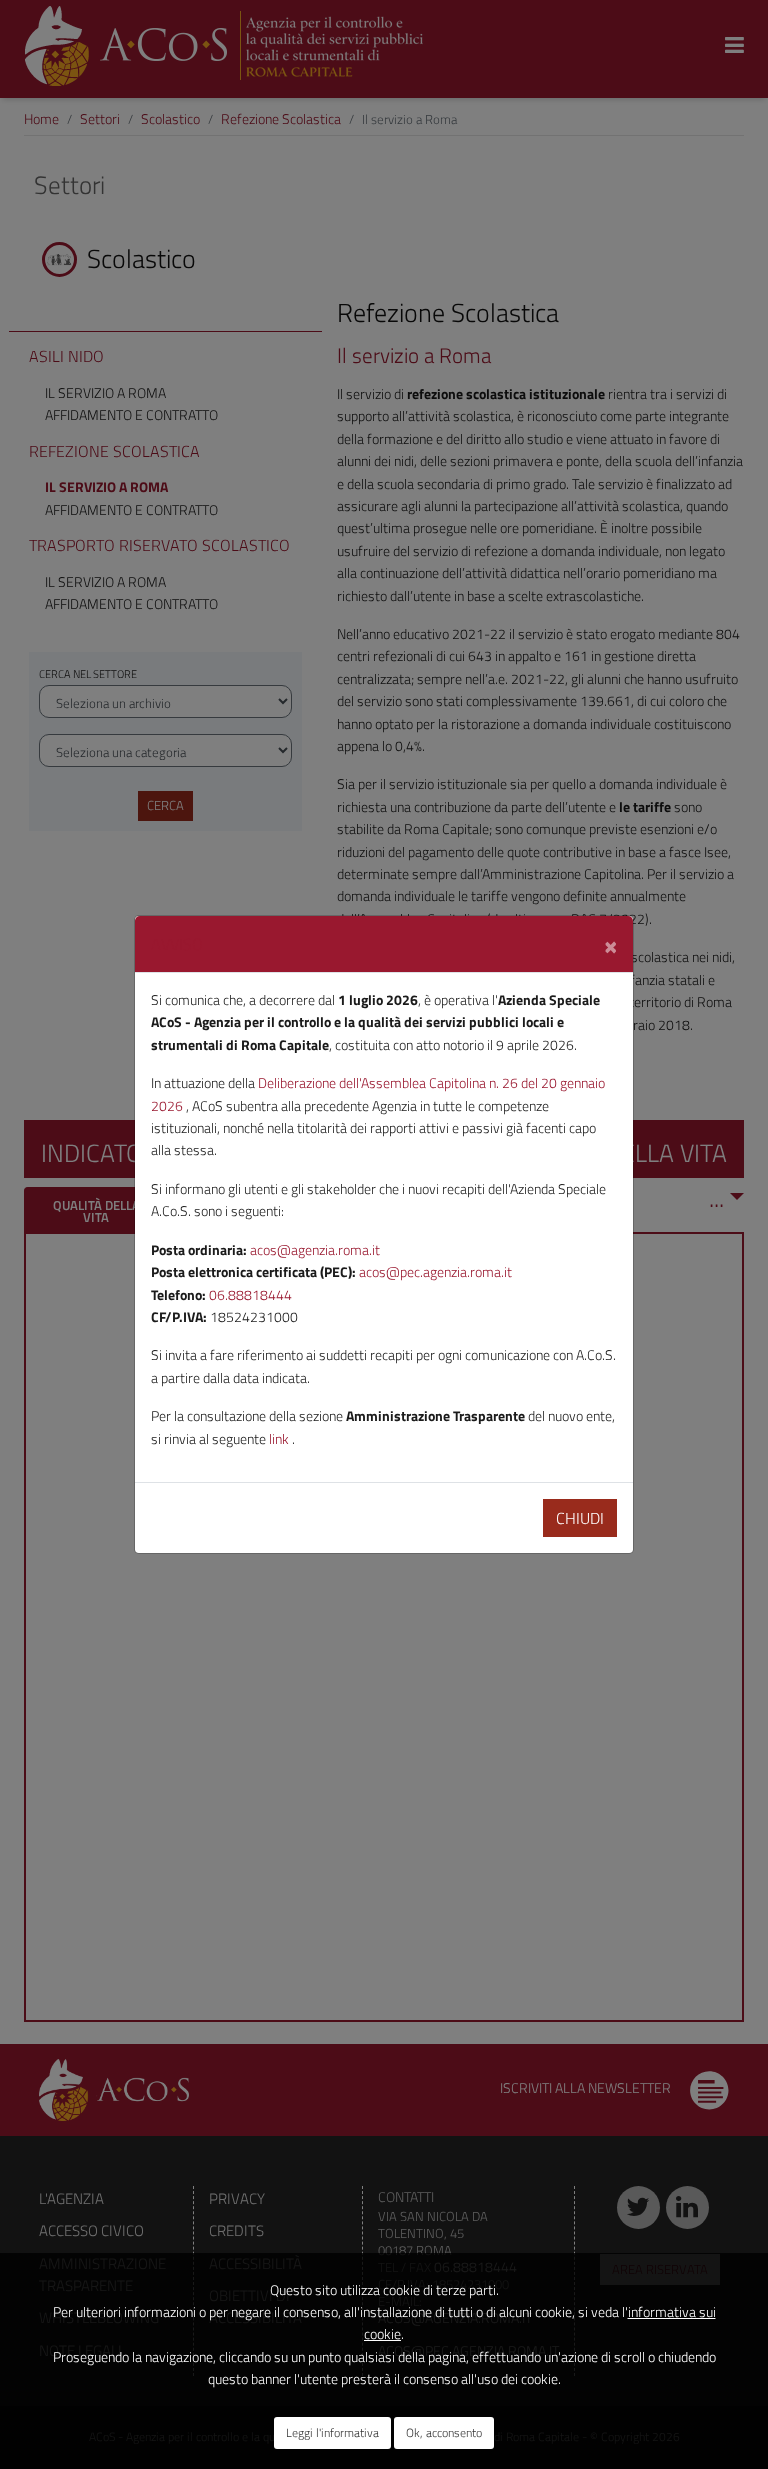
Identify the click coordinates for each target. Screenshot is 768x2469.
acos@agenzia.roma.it (315, 1249)
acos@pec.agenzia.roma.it (435, 1271)
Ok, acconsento (444, 2432)
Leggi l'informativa (332, 2432)
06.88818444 (250, 1294)
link (280, 1438)
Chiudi (580, 1518)
